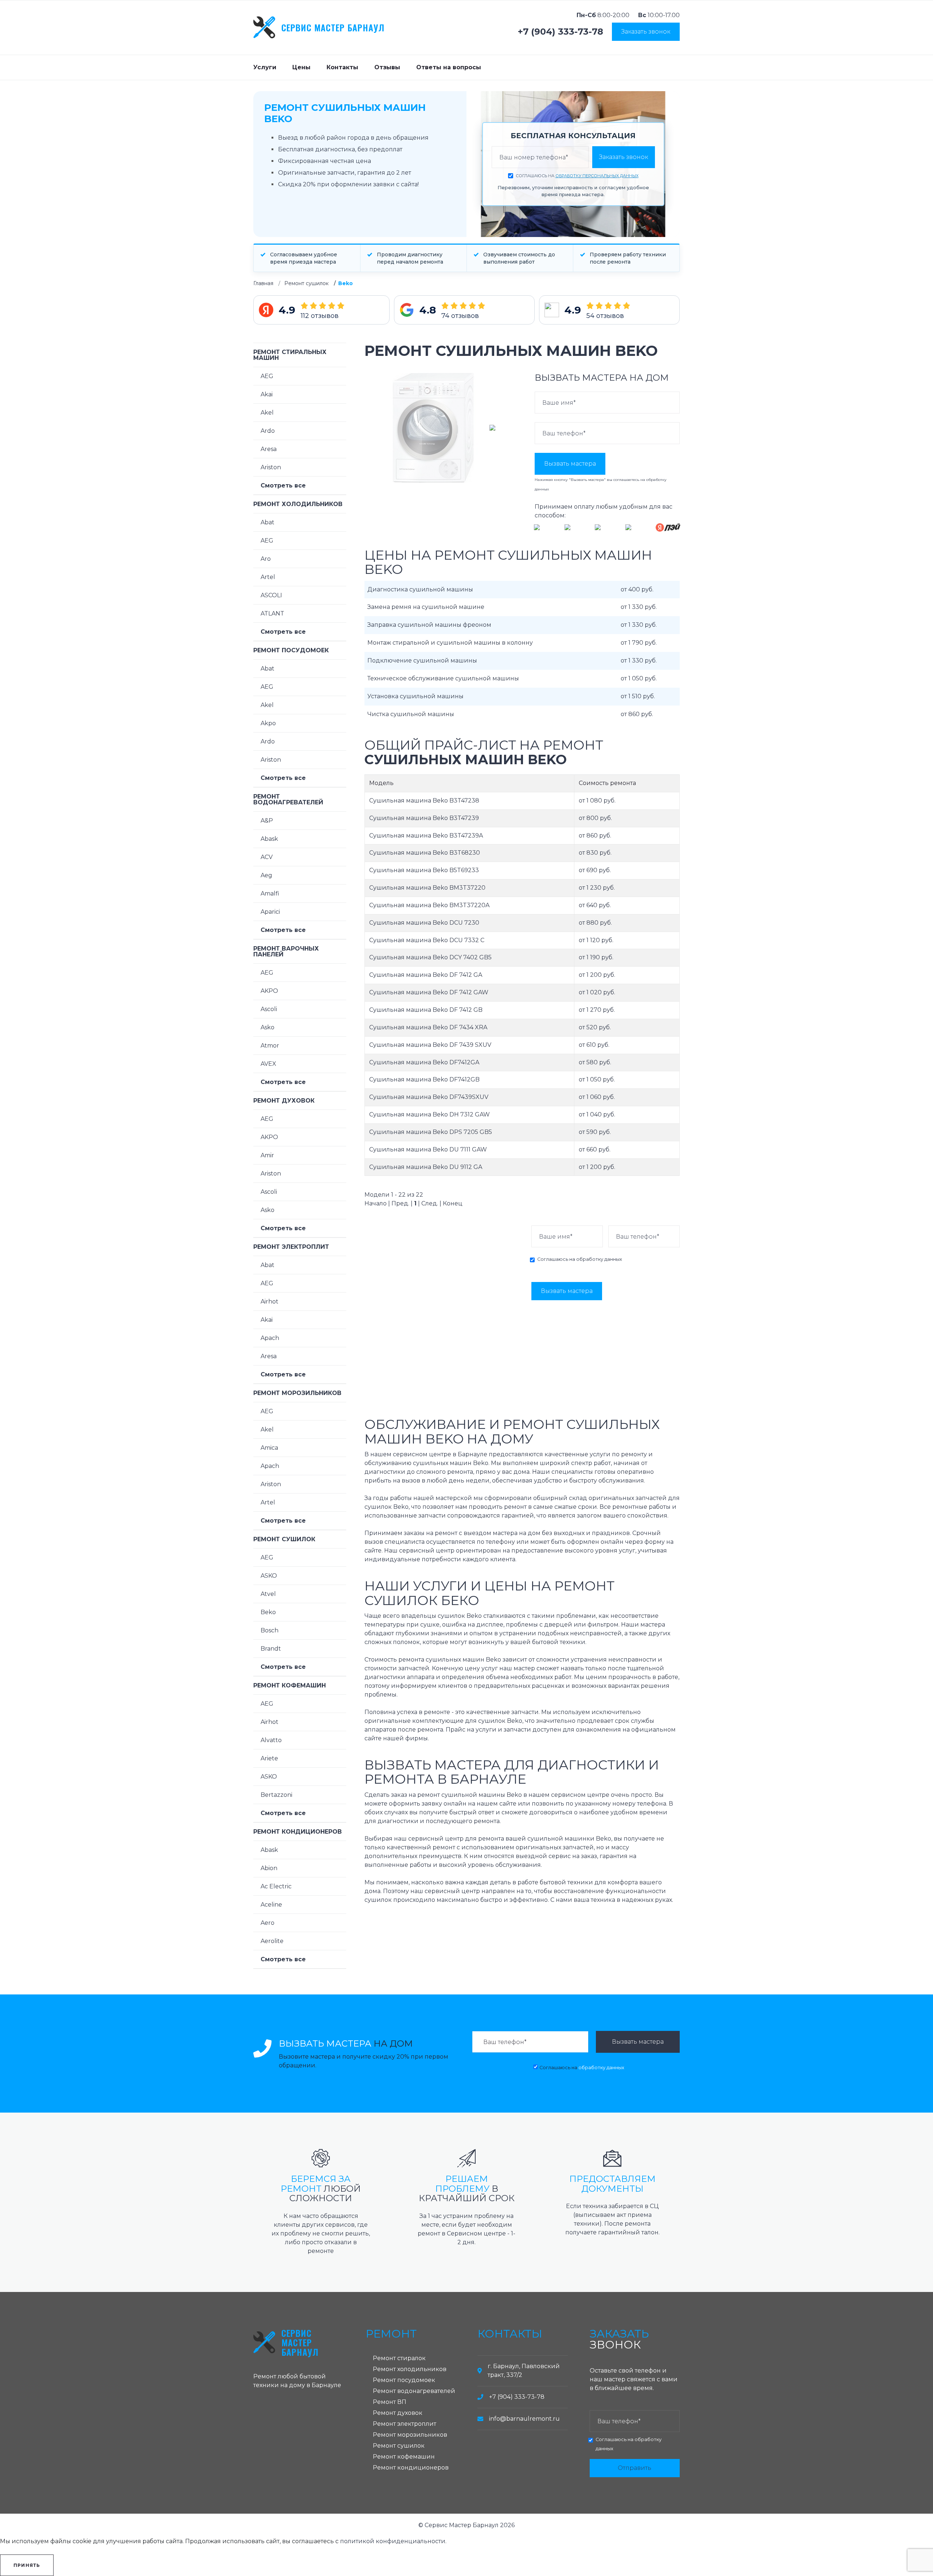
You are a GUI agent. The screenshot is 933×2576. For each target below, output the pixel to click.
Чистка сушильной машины (411, 714)
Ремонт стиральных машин (290, 355)
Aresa (269, 449)
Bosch (270, 1630)
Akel (267, 413)
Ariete (269, 1758)
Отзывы (387, 67)
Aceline (271, 1905)
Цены (301, 67)
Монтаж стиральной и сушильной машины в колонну (450, 643)
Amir (267, 1155)
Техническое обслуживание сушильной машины (443, 678)
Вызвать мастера (570, 464)
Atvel (268, 1594)
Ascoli (269, 1009)
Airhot (270, 1301)
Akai (267, 394)
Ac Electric (276, 1886)
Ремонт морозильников (297, 1393)
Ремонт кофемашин (290, 1685)
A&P (267, 821)
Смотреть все (283, 485)
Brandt (271, 1649)
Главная (263, 283)
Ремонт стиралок (399, 2358)
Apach (270, 1338)
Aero (268, 1923)
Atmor (270, 1046)
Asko (268, 1027)
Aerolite (272, 1941)
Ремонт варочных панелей (286, 951)
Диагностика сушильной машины (420, 589)
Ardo (268, 431)
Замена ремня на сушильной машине (426, 607)
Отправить (635, 2468)
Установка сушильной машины (415, 696)
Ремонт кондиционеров (298, 1832)
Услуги (265, 67)
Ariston (271, 467)
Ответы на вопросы (449, 67)
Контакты (342, 67)
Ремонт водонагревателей (288, 799)
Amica (269, 1448)
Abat (268, 522)
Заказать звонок (646, 32)
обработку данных (599, 1259)
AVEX (268, 1064)
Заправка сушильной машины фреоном (429, 625)
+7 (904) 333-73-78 (561, 32)
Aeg (266, 875)
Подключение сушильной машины (422, 660)
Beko (268, 1612)
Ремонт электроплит (291, 1247)
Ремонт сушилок (307, 283)
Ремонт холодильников (298, 504)
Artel (268, 577)
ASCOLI (271, 595)
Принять (27, 2565)
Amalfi (270, 893)
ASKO (269, 1576)
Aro (266, 559)
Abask (269, 839)
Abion (269, 1868)
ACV (267, 857)
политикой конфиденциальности (393, 2541)
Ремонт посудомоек (291, 650)
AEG (267, 376)
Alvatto (271, 1740)
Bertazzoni (276, 1795)
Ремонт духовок (284, 1101)
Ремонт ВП (390, 2402)
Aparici (270, 912)
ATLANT (272, 613)
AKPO (269, 991)
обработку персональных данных (597, 176)
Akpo (268, 723)
